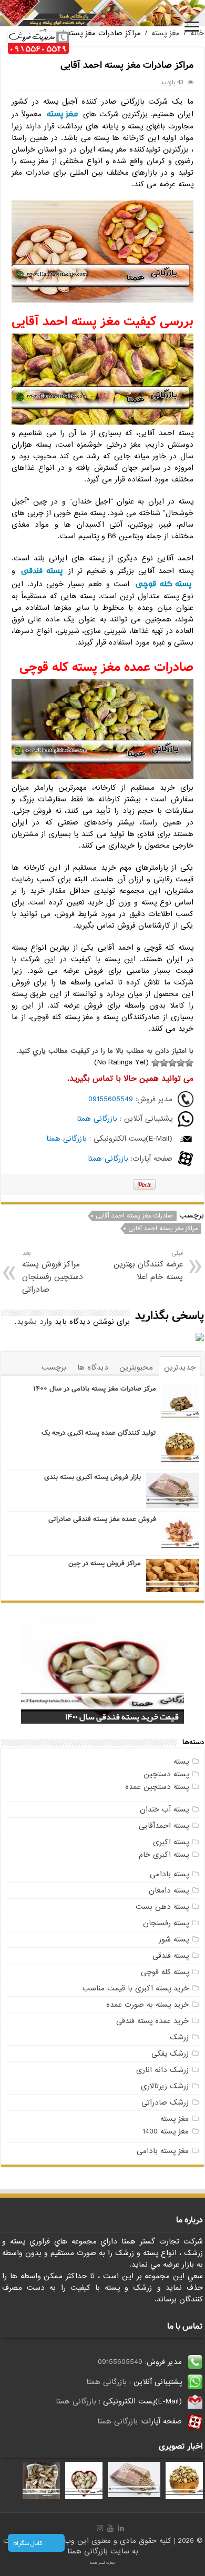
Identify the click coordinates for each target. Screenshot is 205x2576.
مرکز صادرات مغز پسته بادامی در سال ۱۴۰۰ (95, 1389)
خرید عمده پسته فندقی (152, 2021)
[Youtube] (110, 2528)
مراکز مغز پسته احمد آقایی (163, 1229)
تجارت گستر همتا (102, 2563)
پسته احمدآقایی (164, 1826)
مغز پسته (166, 33)
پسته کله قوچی (163, 584)
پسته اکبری (171, 1842)
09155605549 (111, 1099)
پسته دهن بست (162, 1907)
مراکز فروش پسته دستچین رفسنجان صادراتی (53, 1272)
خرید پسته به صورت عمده (147, 2005)
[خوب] (164, 1063)
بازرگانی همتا (97, 1119)
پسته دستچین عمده (157, 1787)
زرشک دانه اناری (162, 2070)
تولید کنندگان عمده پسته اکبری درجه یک (99, 1433)
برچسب (54, 1367)
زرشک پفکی (170, 2054)
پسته (181, 1762)
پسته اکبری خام (164, 1855)
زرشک (179, 2037)
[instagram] (100, 2528)
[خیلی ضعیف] (189, 1063)
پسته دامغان (169, 1890)
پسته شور (174, 1939)
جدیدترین (180, 1367)
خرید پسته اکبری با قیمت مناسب (136, 1988)
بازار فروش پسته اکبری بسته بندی (93, 1477)
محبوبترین (136, 1367)
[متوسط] (172, 1063)
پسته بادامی (169, 1874)
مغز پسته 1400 (166, 2131)
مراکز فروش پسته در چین (105, 1563)
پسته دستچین (166, 1774)
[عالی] (156, 1063)
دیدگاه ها (93, 1367)
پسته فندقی (42, 571)
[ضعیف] (181, 1063)
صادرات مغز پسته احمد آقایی (134, 1216)
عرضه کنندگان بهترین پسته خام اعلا (148, 1266)
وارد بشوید (34, 1322)
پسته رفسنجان (166, 1923)
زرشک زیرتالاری (165, 2086)
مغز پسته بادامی (163, 2151)
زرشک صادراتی (165, 2102)
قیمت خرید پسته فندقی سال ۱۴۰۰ (122, 1717)
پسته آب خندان (164, 1809)
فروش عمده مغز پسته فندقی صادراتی (102, 1519)
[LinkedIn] (121, 2528)
